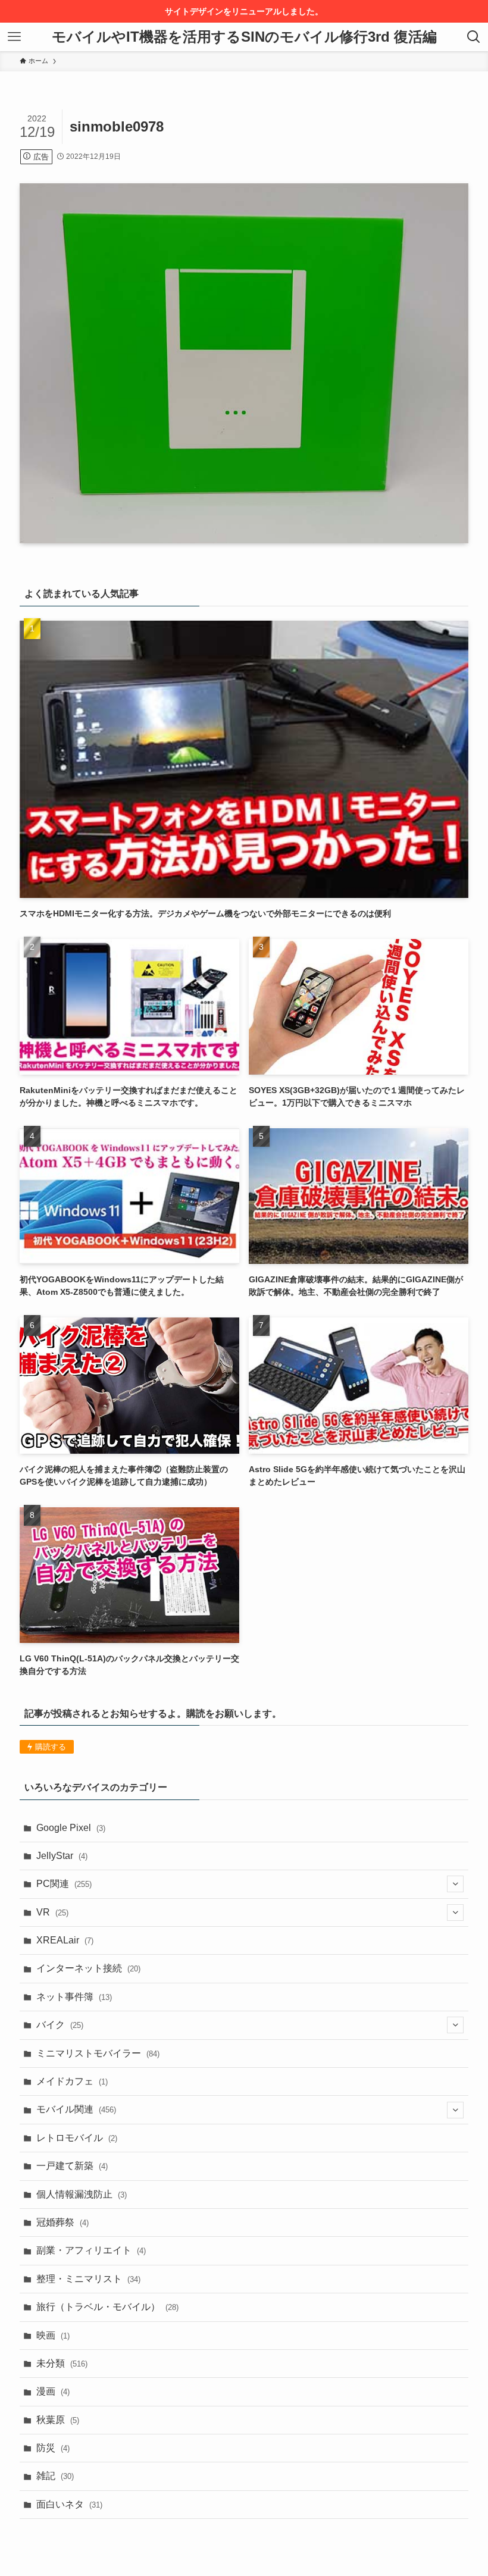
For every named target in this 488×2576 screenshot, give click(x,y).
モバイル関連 (76, 2109)
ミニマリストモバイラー (98, 2053)
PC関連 (64, 1884)
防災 (53, 2448)
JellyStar (62, 1856)
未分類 (62, 2363)
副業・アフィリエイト (91, 2250)
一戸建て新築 (72, 2166)
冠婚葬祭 (62, 2222)
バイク (60, 2025)
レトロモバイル (77, 2138)
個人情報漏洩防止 (82, 2194)
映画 (53, 2335)
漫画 (53, 2391)
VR (52, 1912)
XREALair (65, 1940)
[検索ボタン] (474, 37)
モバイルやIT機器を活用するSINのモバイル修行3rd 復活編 (244, 37)
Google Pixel (71, 1828)
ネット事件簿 (74, 1997)
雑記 (55, 2476)
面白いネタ (69, 2504)
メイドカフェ (72, 2081)
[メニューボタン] (14, 37)
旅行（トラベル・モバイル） (107, 2307)
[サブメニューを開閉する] (455, 1884)
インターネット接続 (88, 1968)
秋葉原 (58, 2420)
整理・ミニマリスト (88, 2279)
